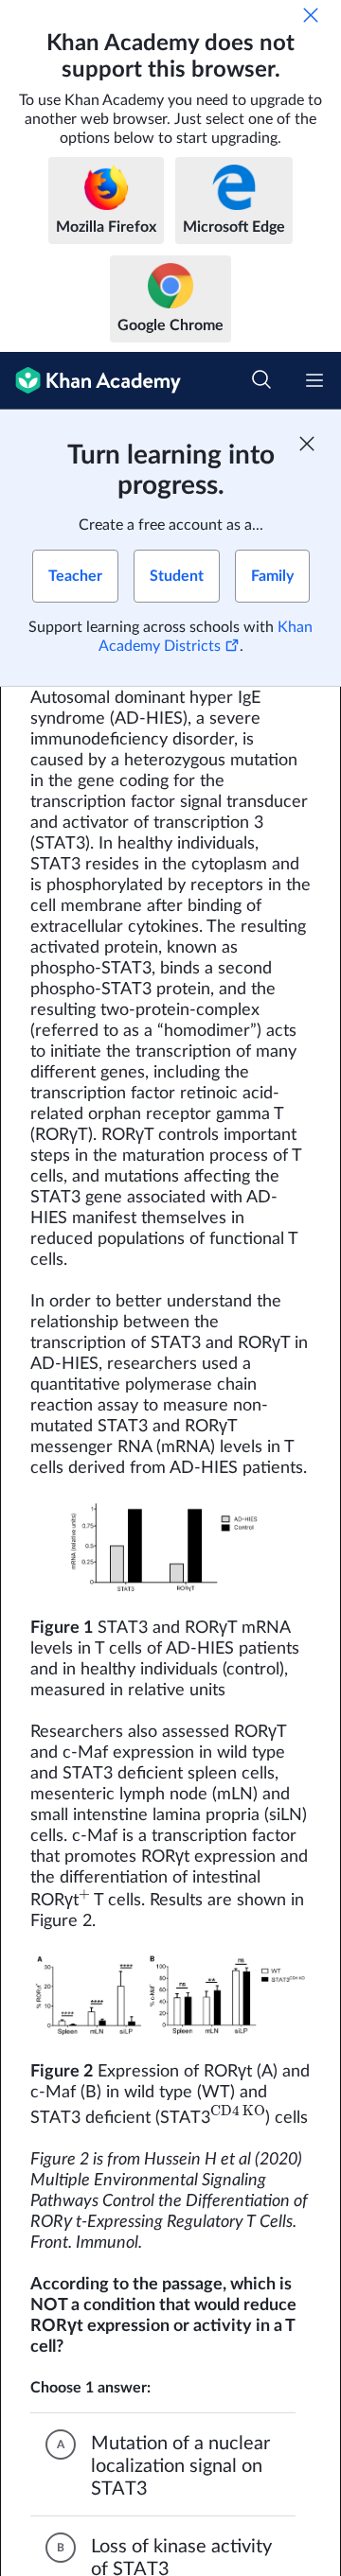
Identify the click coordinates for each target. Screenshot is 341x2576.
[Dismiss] (311, 15)
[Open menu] (314, 380)
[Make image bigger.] (170, 1548)
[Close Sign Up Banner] (307, 444)
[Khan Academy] (90, 381)
